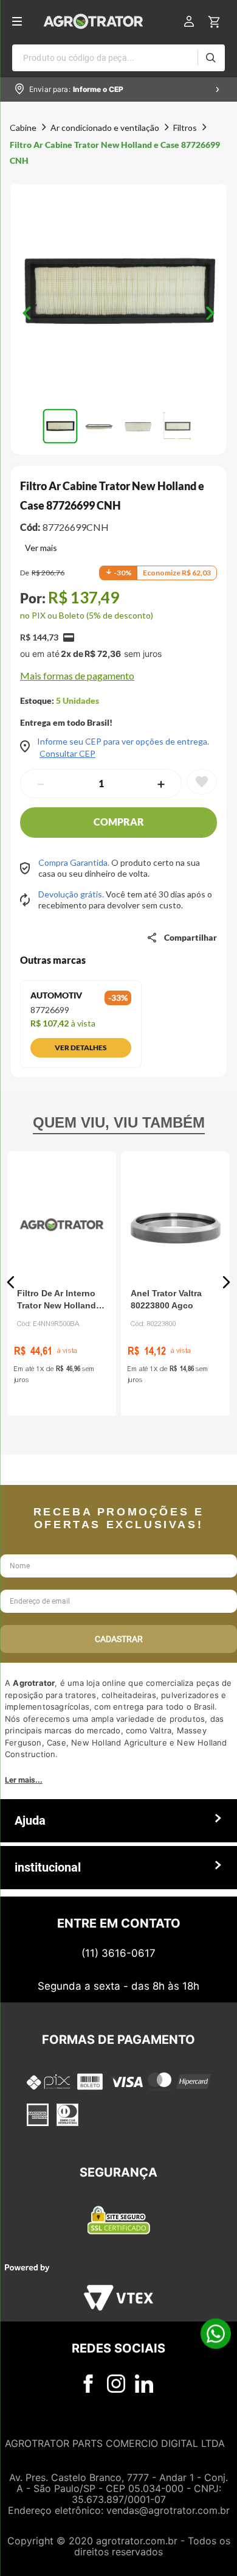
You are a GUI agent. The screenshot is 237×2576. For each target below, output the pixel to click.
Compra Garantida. (75, 862)
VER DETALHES (81, 1048)
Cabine (23, 128)
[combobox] (118, 58)
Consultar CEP (67, 754)
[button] (118, 293)
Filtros (185, 128)
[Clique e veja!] (39, 549)
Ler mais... (24, 1902)
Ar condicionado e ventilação (105, 128)
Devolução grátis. (72, 894)
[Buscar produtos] (211, 58)
